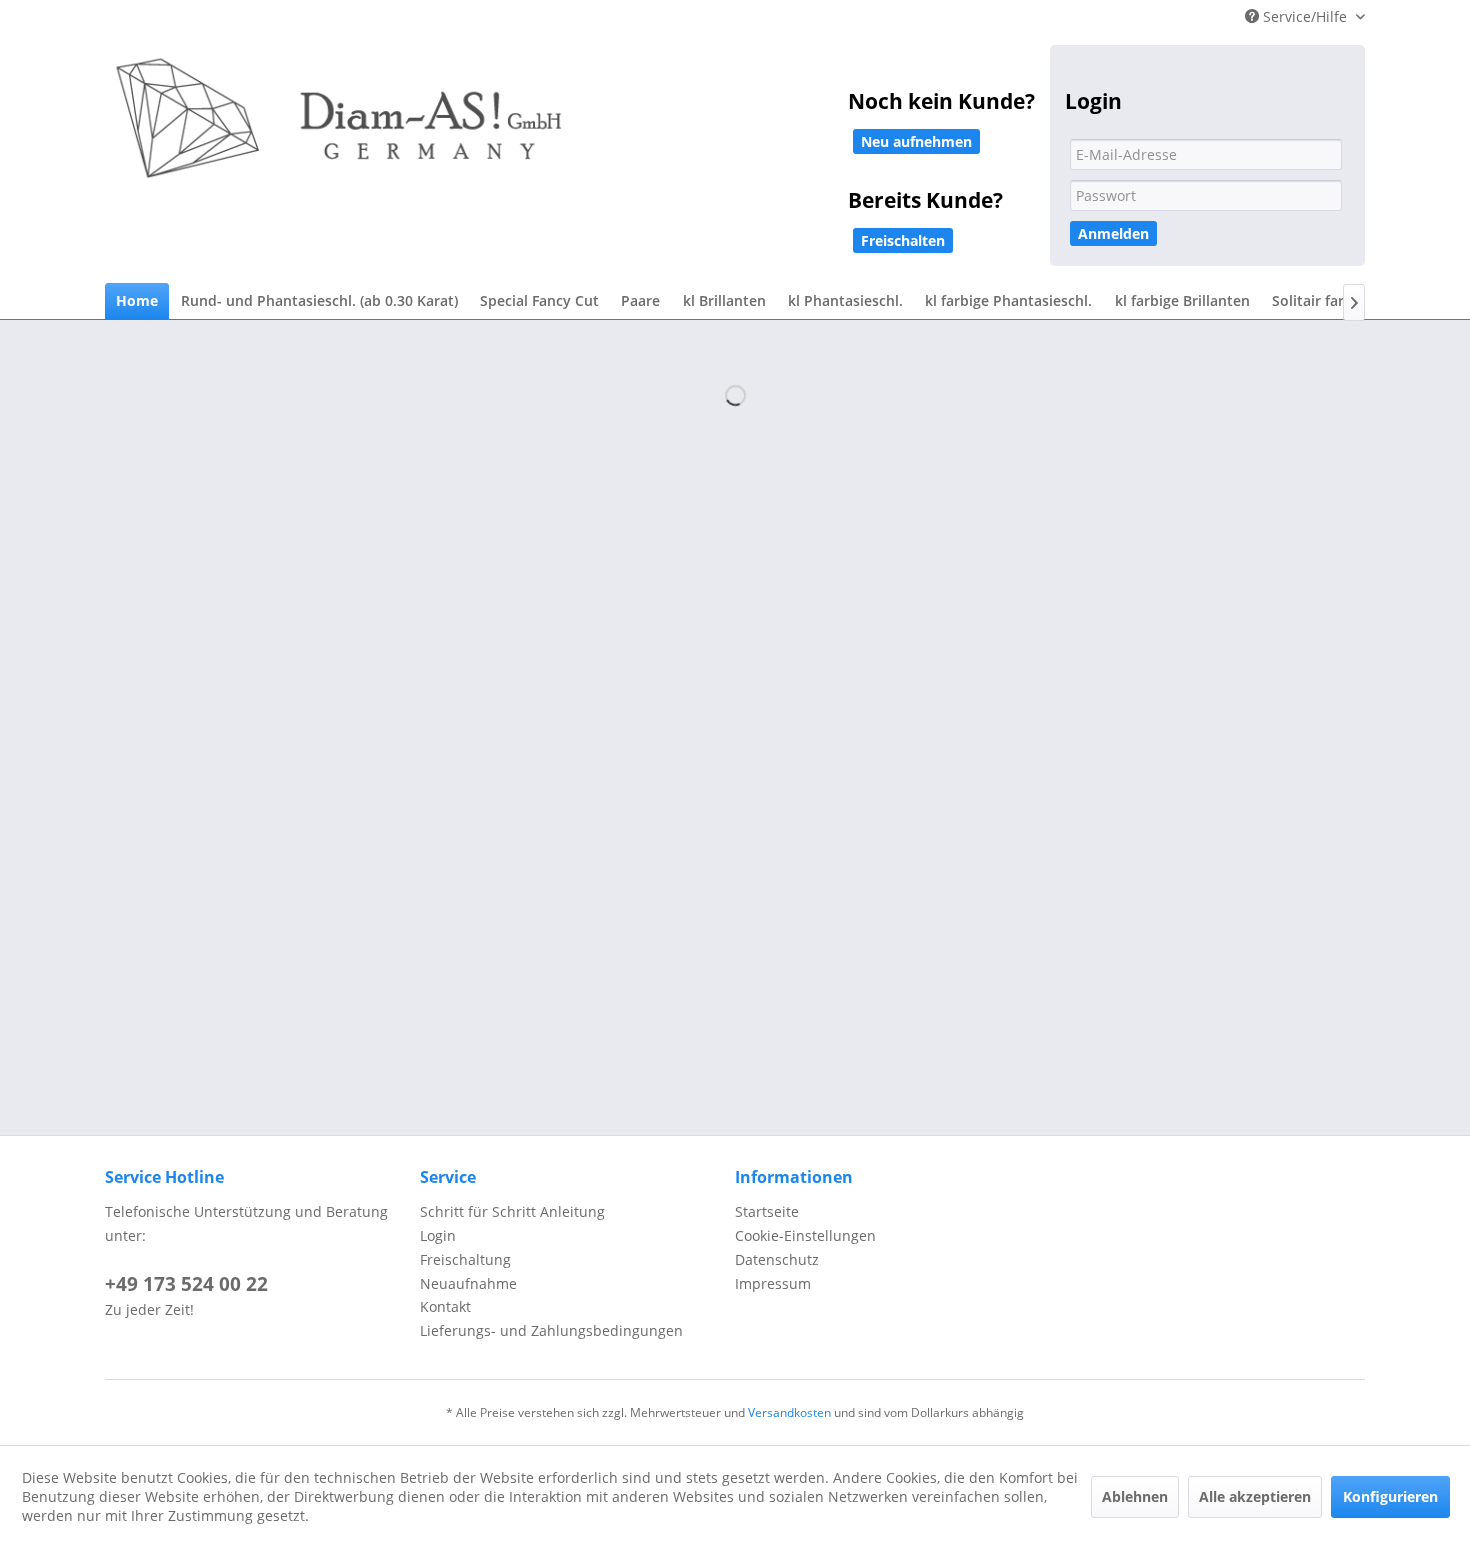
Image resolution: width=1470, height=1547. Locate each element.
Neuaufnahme (468, 1283)
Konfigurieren (1390, 1496)
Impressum (773, 1283)
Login (438, 1235)
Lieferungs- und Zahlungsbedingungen (551, 1330)
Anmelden (1113, 233)
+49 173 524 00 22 (186, 1284)
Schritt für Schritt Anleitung (512, 1211)
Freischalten (903, 240)
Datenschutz (777, 1259)
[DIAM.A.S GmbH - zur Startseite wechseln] (545, 132)
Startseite (767, 1211)
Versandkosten (789, 1412)
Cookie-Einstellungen (805, 1235)
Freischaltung (465, 1259)
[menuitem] (137, 301)
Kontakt (445, 1306)
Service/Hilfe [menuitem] (1305, 16)
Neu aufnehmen (916, 141)
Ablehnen (1135, 1496)
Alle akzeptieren (1255, 1496)
